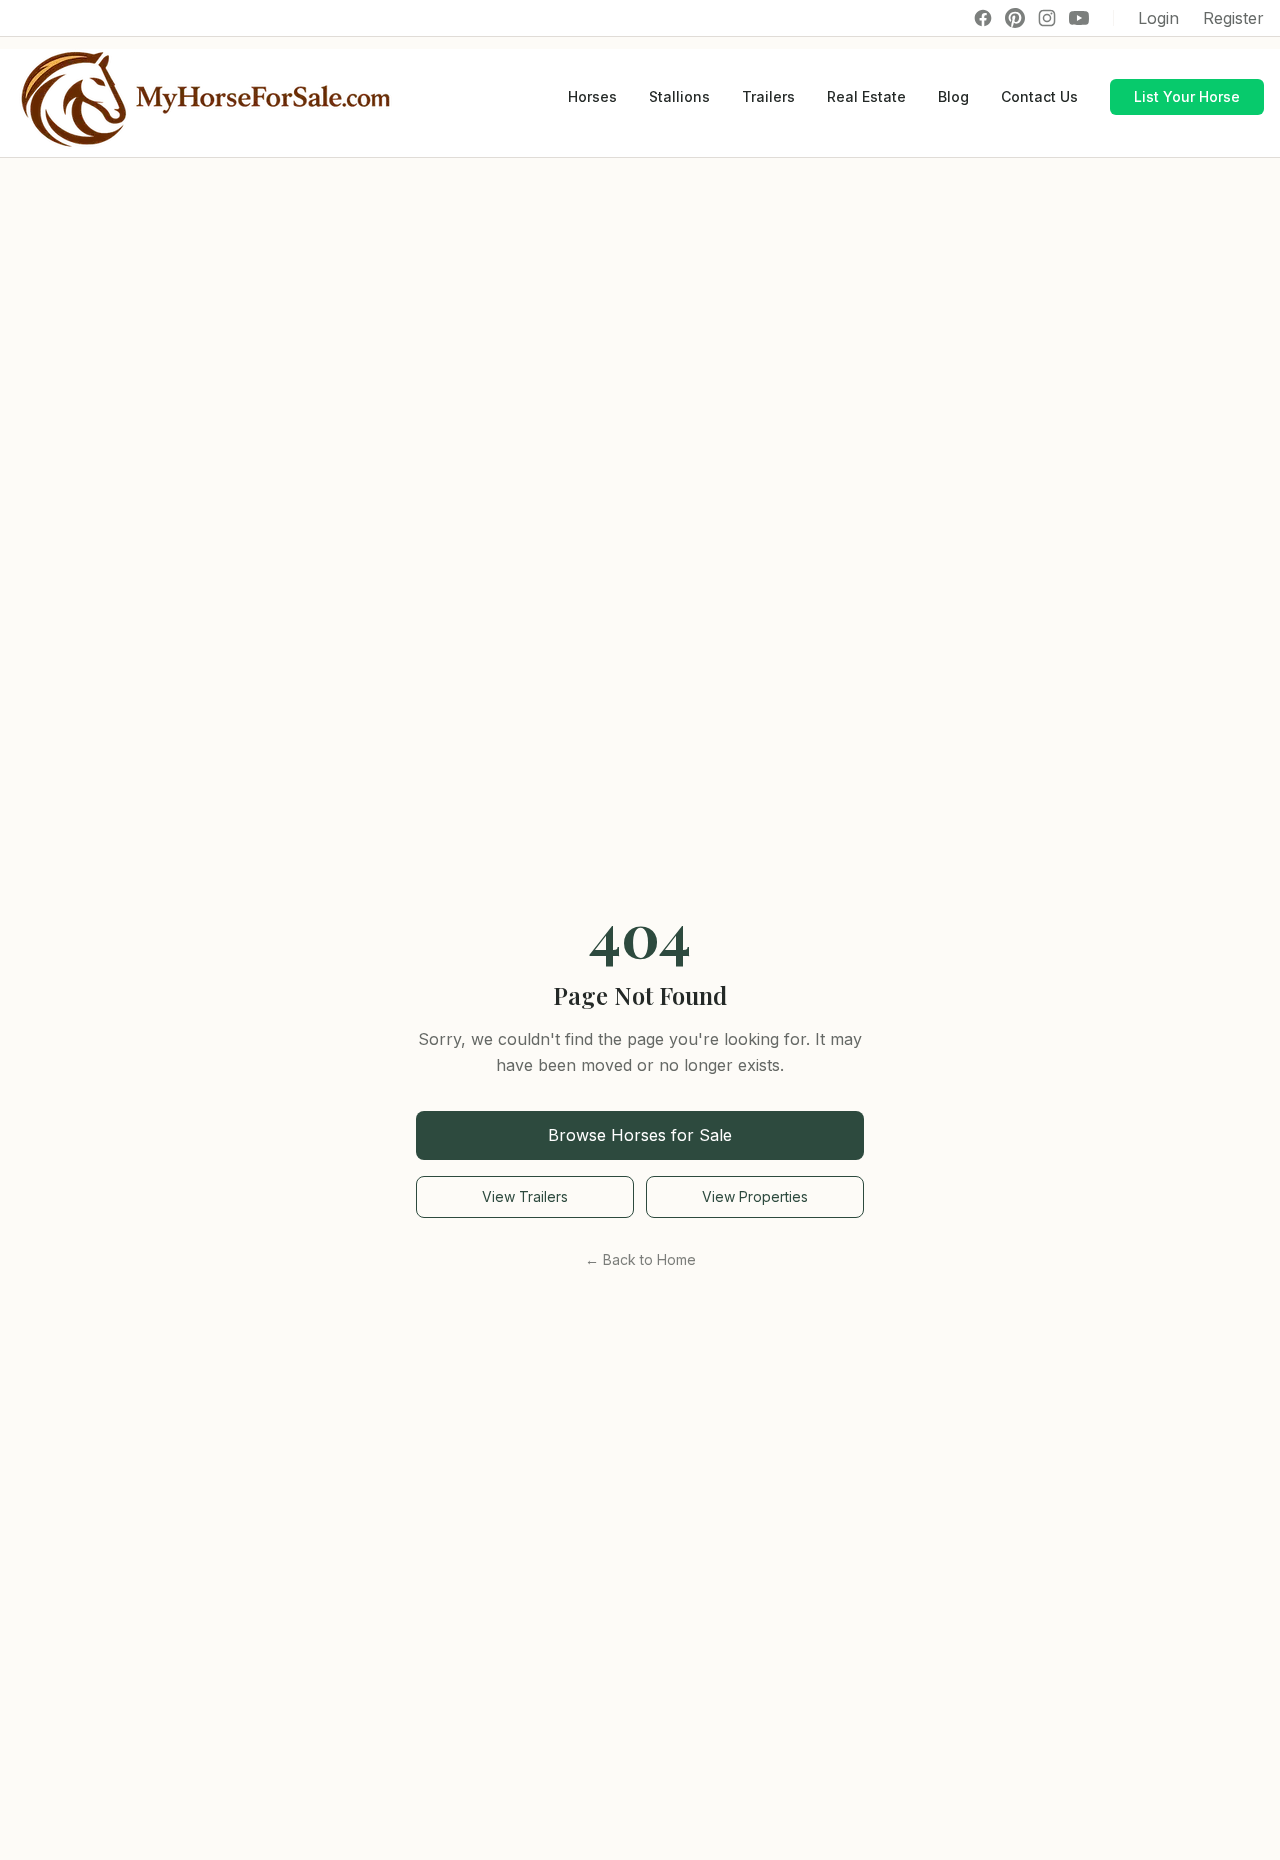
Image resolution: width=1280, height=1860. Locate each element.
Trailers (768, 96)
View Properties (755, 1196)
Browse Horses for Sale (640, 1135)
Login (1158, 18)
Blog (953, 96)
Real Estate (866, 96)
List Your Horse (1187, 96)
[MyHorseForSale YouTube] (1079, 18)
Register (1233, 18)
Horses (592, 96)
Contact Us (1039, 96)
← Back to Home (640, 1259)
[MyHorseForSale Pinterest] (1015, 18)
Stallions (679, 96)
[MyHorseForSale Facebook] (983, 18)
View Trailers (525, 1196)
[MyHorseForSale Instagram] (1047, 18)
